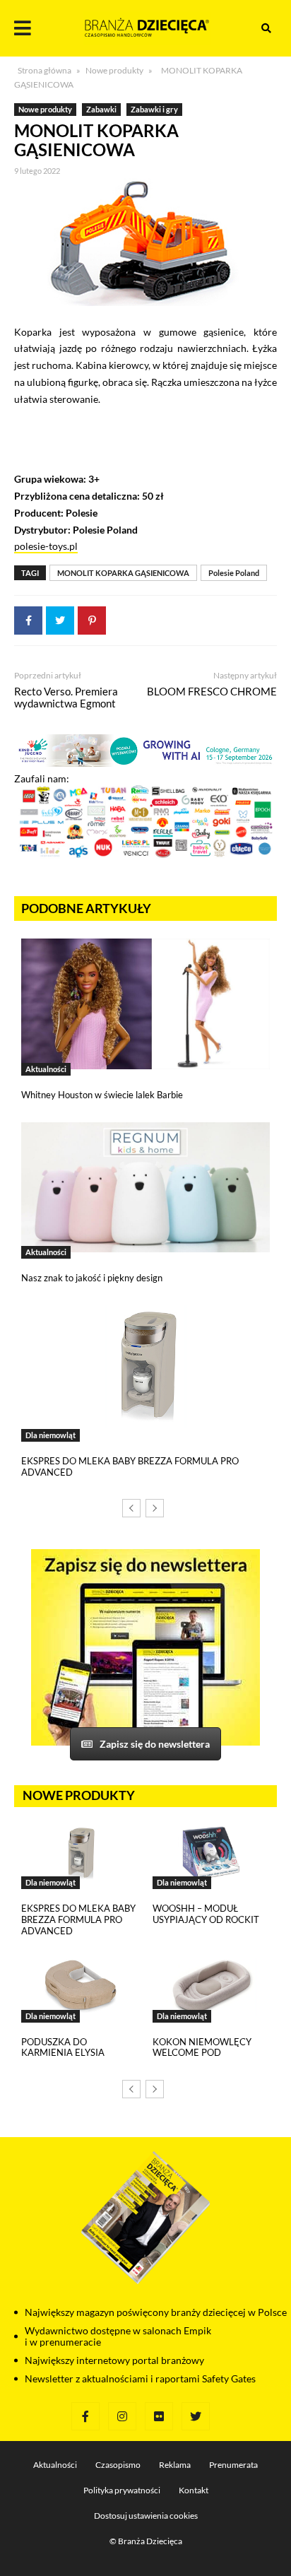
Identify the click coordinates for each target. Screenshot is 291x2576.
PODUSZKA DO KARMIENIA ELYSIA (63, 2047)
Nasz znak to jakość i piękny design (92, 1278)
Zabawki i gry (154, 109)
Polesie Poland (234, 573)
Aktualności (46, 1069)
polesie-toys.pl (46, 546)
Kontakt (194, 2490)
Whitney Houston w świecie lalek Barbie (102, 1095)
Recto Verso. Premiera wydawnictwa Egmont (66, 697)
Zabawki (101, 109)
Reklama (175, 2465)
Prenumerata (233, 2465)
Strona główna (44, 70)
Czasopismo (118, 2465)
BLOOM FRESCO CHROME (212, 691)
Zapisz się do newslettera (155, 1744)
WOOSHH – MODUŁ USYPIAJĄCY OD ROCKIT (206, 1914)
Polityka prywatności (122, 2490)
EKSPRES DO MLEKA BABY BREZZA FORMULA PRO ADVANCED (130, 1466)
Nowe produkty (114, 70)
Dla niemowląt (51, 1435)
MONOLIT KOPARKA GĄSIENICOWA (123, 573)
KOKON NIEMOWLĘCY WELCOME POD (202, 2047)
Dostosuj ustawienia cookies (146, 2516)
